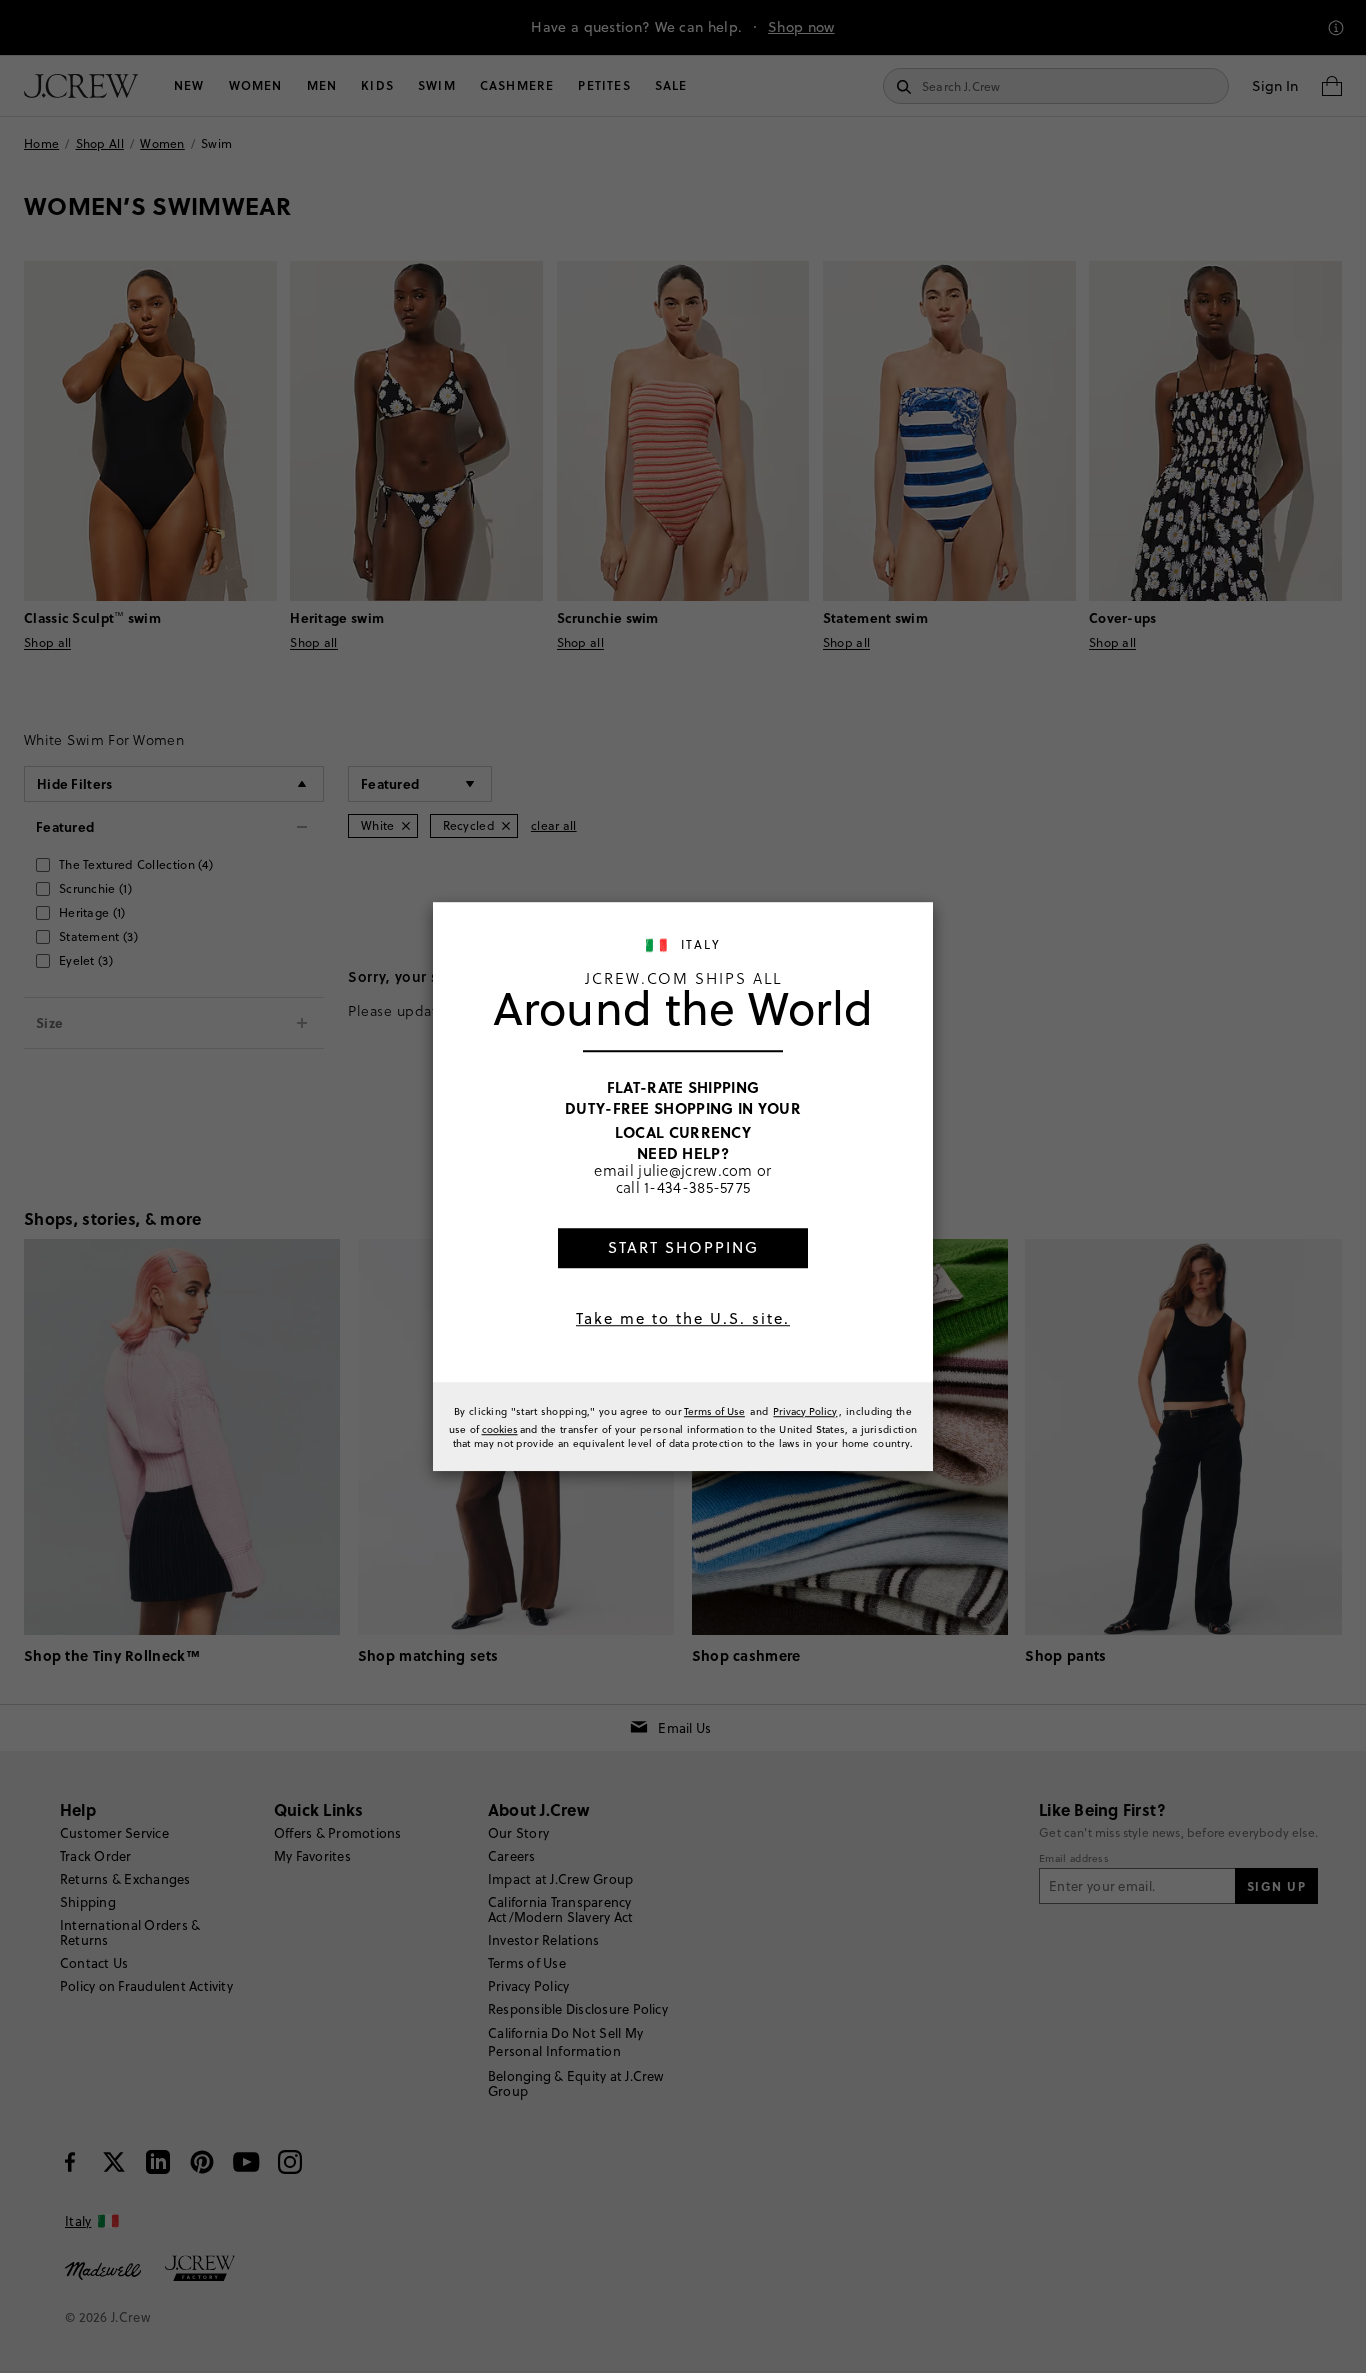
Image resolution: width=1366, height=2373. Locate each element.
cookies (500, 1429)
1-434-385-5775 (697, 1188)
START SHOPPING (683, 1247)
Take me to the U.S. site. (683, 1318)
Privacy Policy (805, 1411)
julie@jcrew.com (695, 1170)
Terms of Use (714, 1411)
